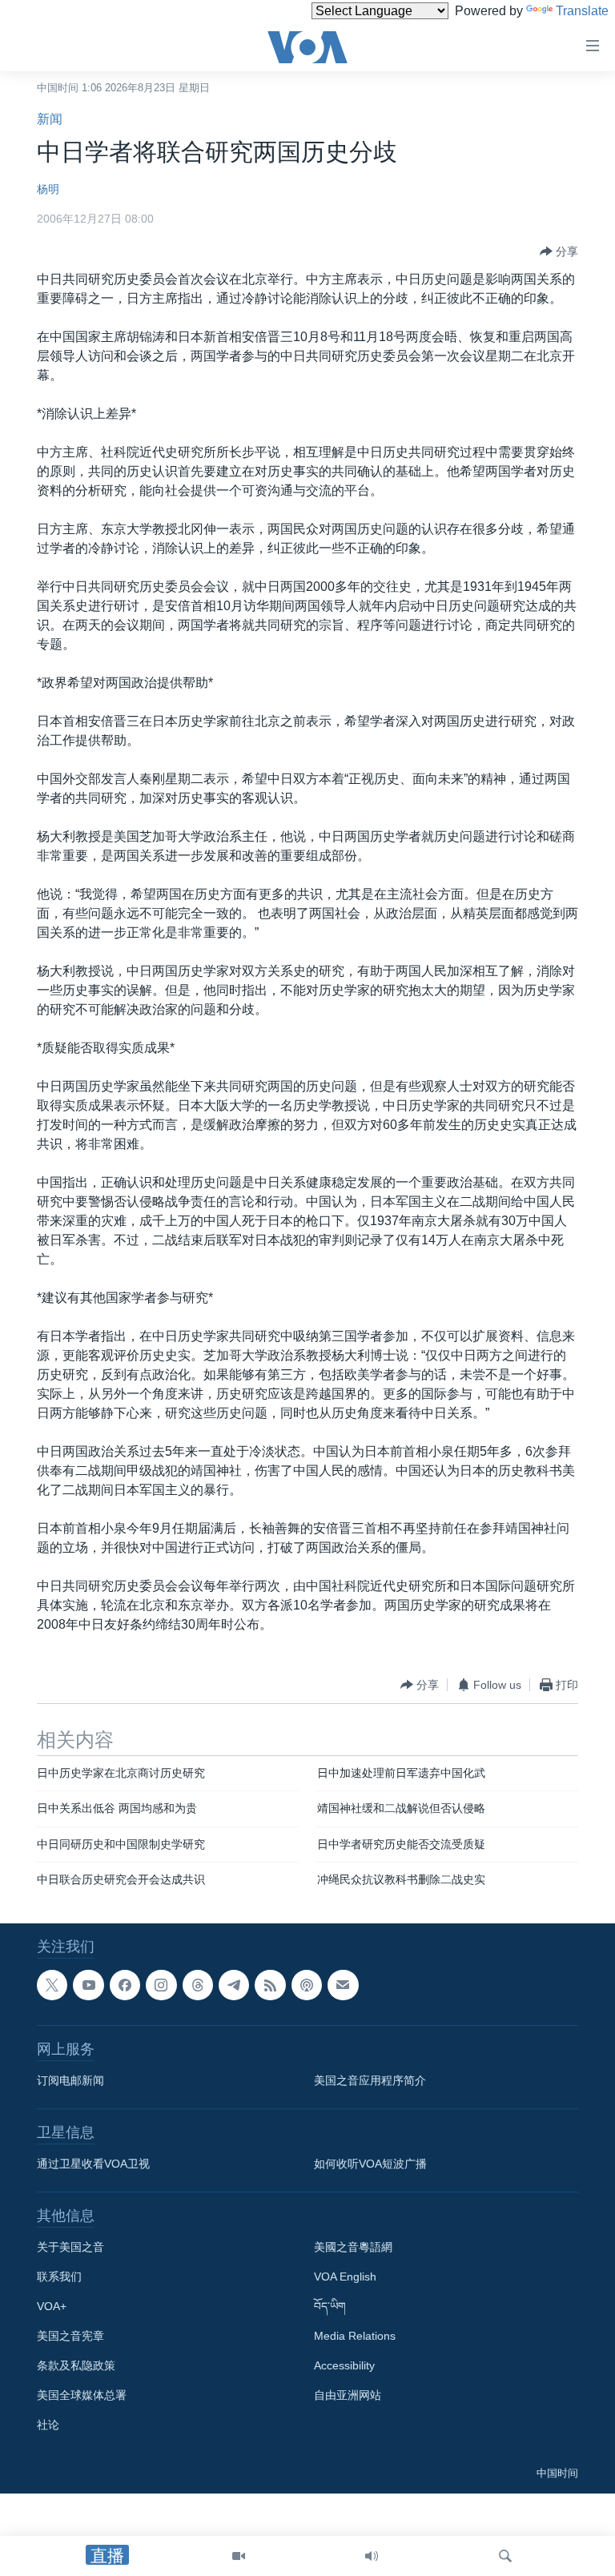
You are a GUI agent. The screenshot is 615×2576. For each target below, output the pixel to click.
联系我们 (59, 2277)
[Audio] (372, 2556)
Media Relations (355, 2336)
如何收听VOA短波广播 (370, 2164)
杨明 (48, 189)
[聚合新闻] (270, 1985)
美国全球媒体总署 (82, 2395)
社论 (48, 2425)
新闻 (50, 119)
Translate (582, 11)
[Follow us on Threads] (198, 1985)
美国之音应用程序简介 (370, 2080)
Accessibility (344, 2365)
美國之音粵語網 (353, 2247)
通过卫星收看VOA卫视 (93, 2164)
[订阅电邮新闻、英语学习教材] (343, 1985)
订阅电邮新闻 (70, 2080)
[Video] (239, 2556)
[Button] (559, 251)
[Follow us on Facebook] (125, 1985)
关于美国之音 (70, 2247)
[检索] (505, 2556)
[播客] (307, 1985)
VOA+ (52, 2306)
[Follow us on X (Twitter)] (52, 1985)
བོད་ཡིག (330, 2306)
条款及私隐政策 (76, 2365)
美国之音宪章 (70, 2336)
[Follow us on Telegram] (234, 1985)
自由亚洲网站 (348, 2395)
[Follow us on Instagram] (161, 1985)
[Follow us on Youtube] (88, 1985)
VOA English (345, 2277)
